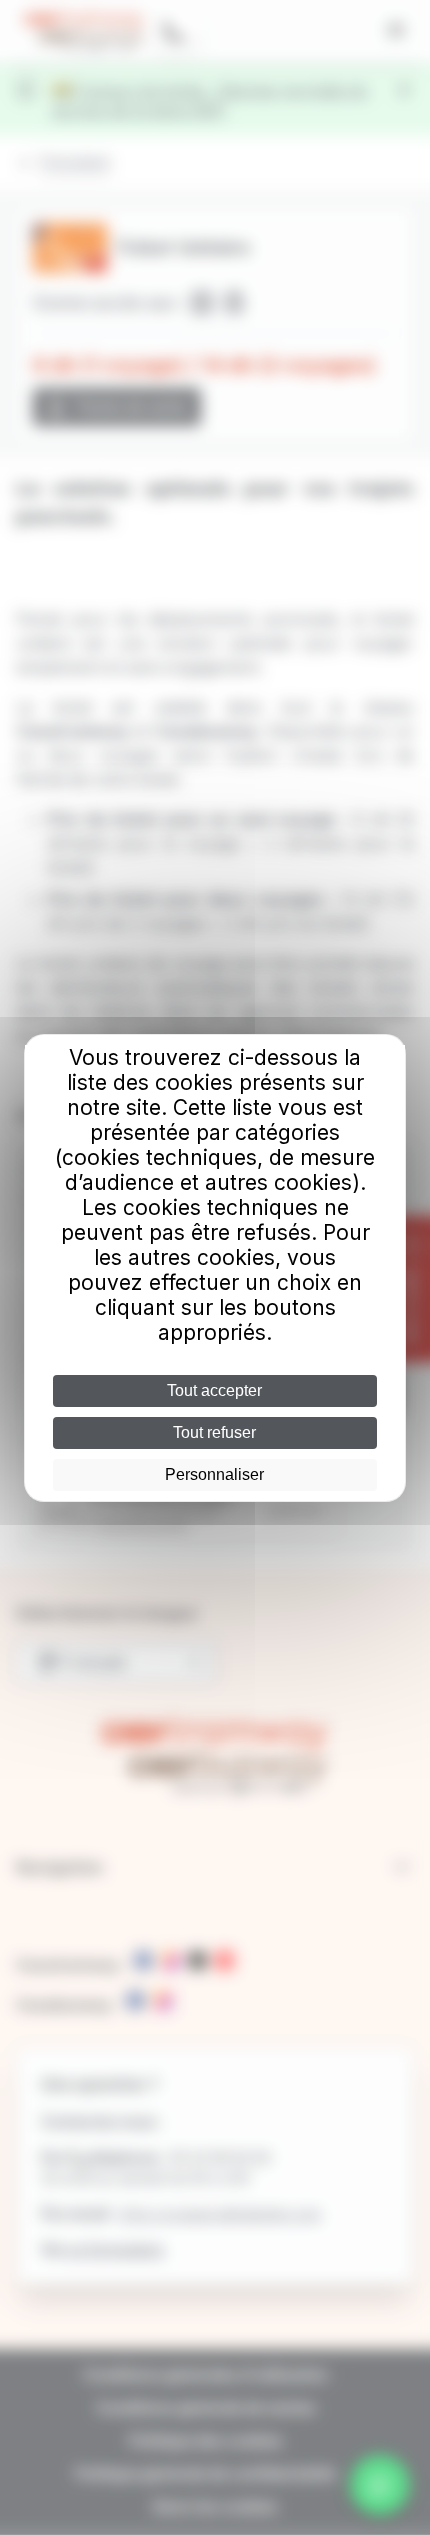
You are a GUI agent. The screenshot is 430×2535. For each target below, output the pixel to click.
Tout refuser (214, 1432)
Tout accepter (214, 1390)
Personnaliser (214, 1474)
